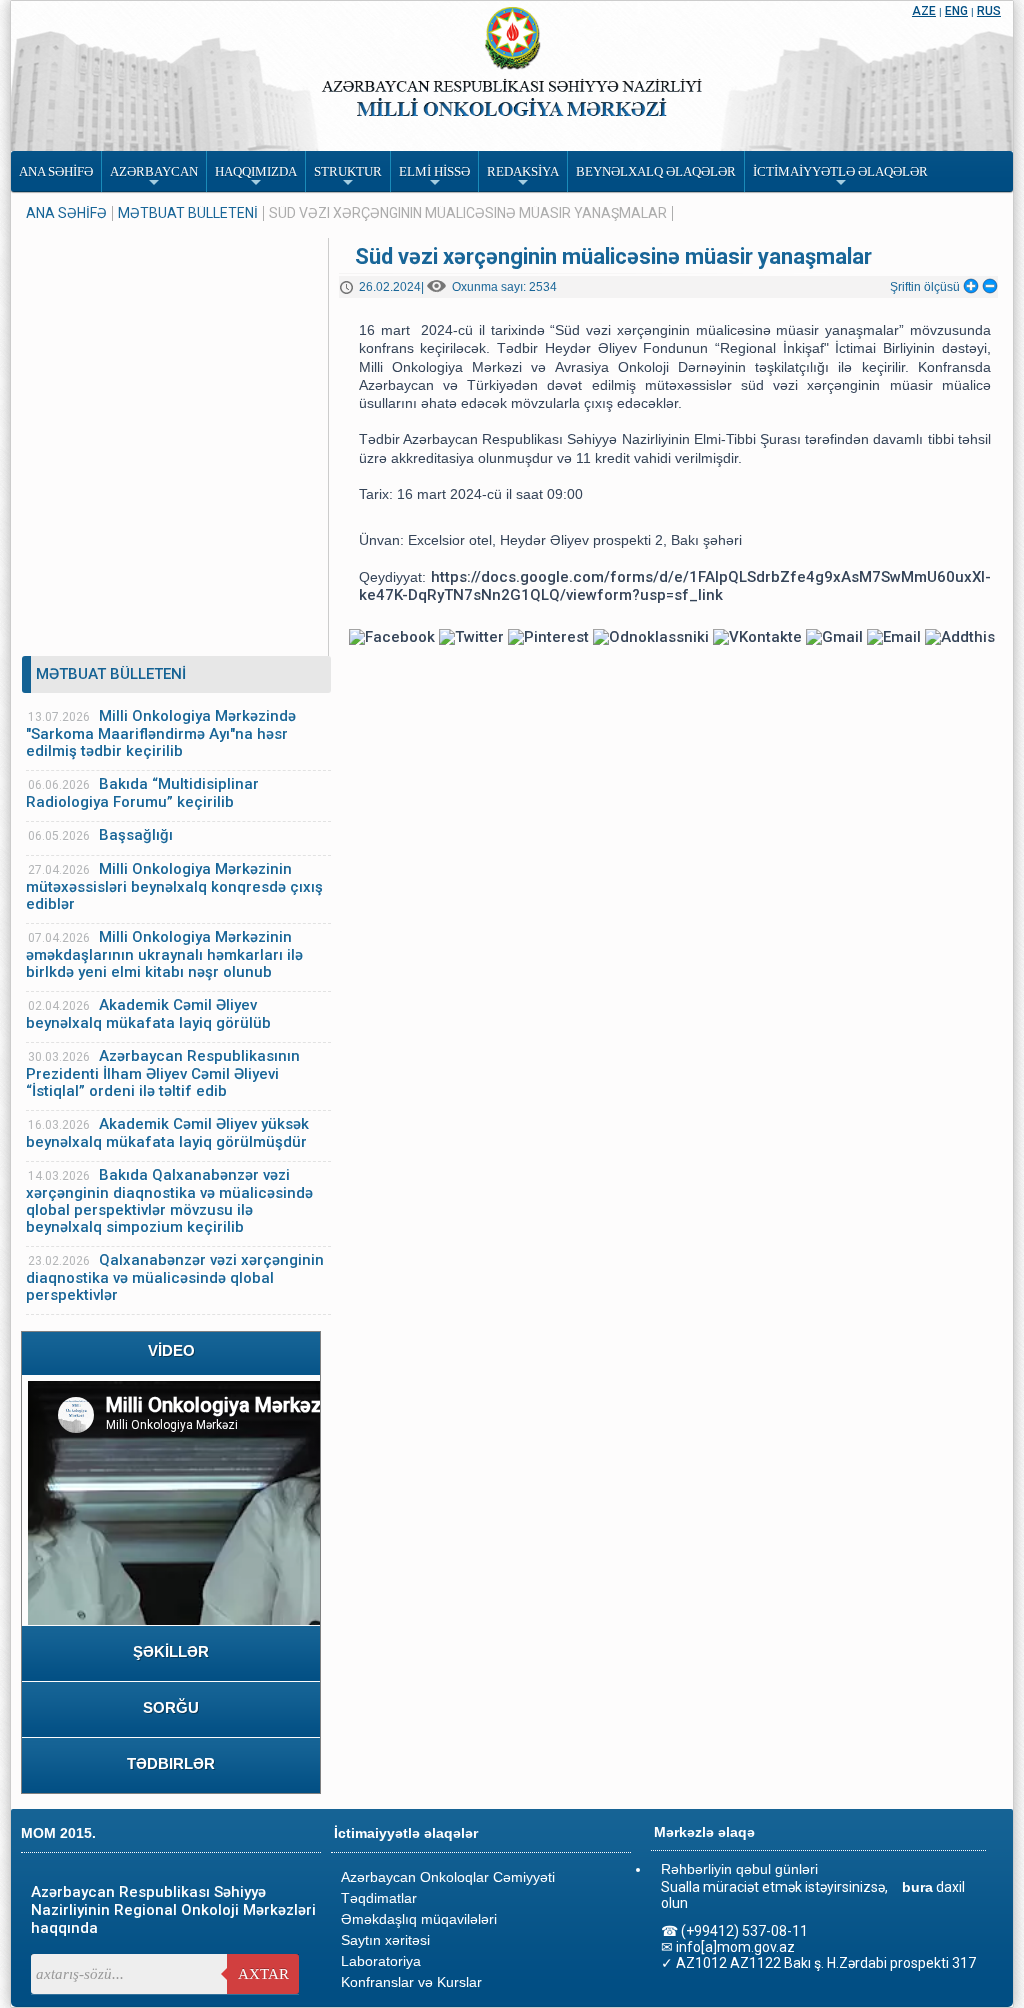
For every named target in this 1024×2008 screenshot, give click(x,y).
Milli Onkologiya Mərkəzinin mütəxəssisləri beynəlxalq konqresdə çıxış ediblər (174, 886)
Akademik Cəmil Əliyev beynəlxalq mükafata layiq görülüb (148, 1014)
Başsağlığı (136, 835)
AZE (924, 11)
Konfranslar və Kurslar (411, 1982)
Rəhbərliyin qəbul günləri (739, 1869)
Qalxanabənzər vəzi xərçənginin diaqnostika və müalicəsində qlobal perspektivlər (175, 1277)
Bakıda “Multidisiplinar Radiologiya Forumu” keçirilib (142, 793)
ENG (956, 11)
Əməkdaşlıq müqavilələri (419, 1919)
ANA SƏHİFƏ (66, 213)
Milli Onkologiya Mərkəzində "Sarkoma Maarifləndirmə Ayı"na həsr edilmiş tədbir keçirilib (161, 733)
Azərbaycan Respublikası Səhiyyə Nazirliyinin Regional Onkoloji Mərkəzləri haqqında (173, 1910)
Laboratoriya (381, 1961)
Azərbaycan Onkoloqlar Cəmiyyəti (448, 1877)
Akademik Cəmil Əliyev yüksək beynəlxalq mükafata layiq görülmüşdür (167, 1133)
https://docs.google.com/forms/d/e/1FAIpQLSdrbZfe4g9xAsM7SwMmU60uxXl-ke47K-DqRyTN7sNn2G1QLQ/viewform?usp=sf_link (675, 586)
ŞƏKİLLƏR (171, 1651)
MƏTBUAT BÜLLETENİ (188, 213)
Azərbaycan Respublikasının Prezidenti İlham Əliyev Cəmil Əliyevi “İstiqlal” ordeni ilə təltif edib (163, 1073)
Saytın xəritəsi (385, 1940)
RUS (989, 11)
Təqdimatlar (379, 1898)
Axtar (263, 1974)
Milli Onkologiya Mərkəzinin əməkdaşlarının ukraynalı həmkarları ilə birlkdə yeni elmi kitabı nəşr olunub (164, 954)
